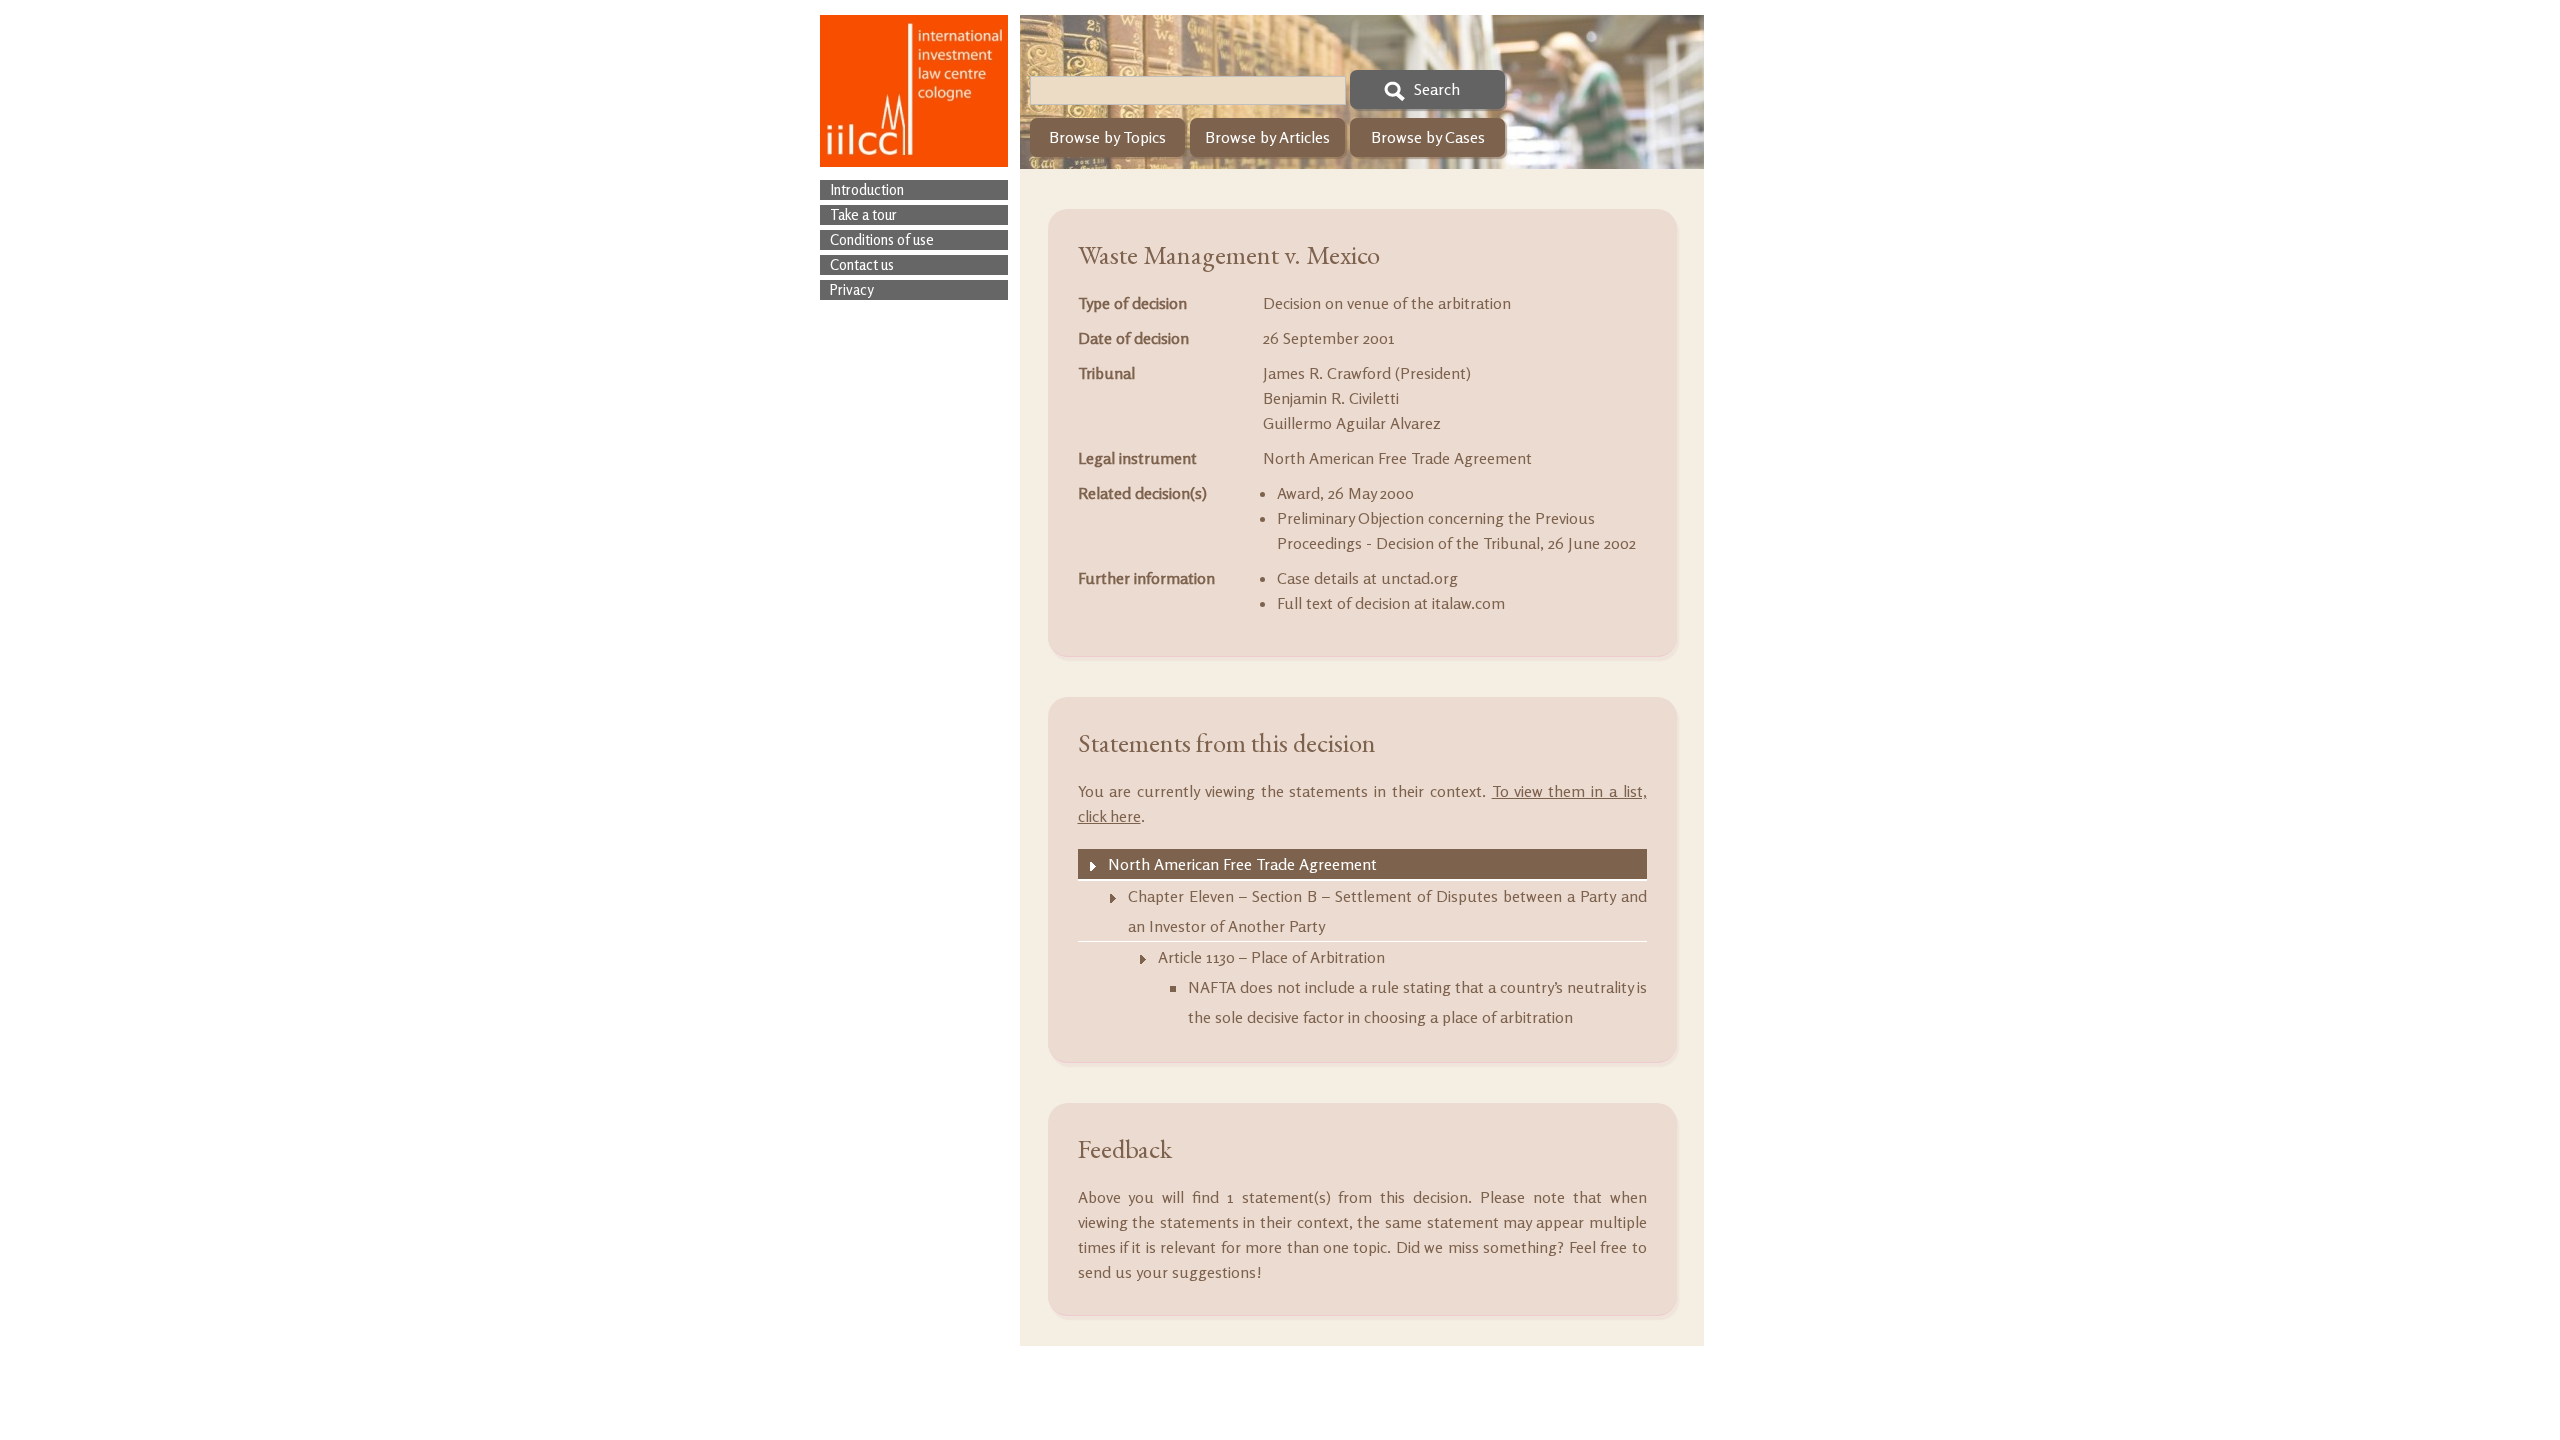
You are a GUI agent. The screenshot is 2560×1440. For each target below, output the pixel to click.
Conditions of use (882, 239)
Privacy (852, 289)
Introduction (867, 189)
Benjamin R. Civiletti (1331, 398)
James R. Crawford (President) (1367, 373)
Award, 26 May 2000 (1345, 493)
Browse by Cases (1428, 137)
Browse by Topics (1107, 137)
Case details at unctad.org (1367, 578)
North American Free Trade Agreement (1397, 458)
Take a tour (863, 214)
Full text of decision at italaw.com (1391, 603)
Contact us (862, 264)
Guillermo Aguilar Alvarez (1352, 423)
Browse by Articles (1267, 137)
